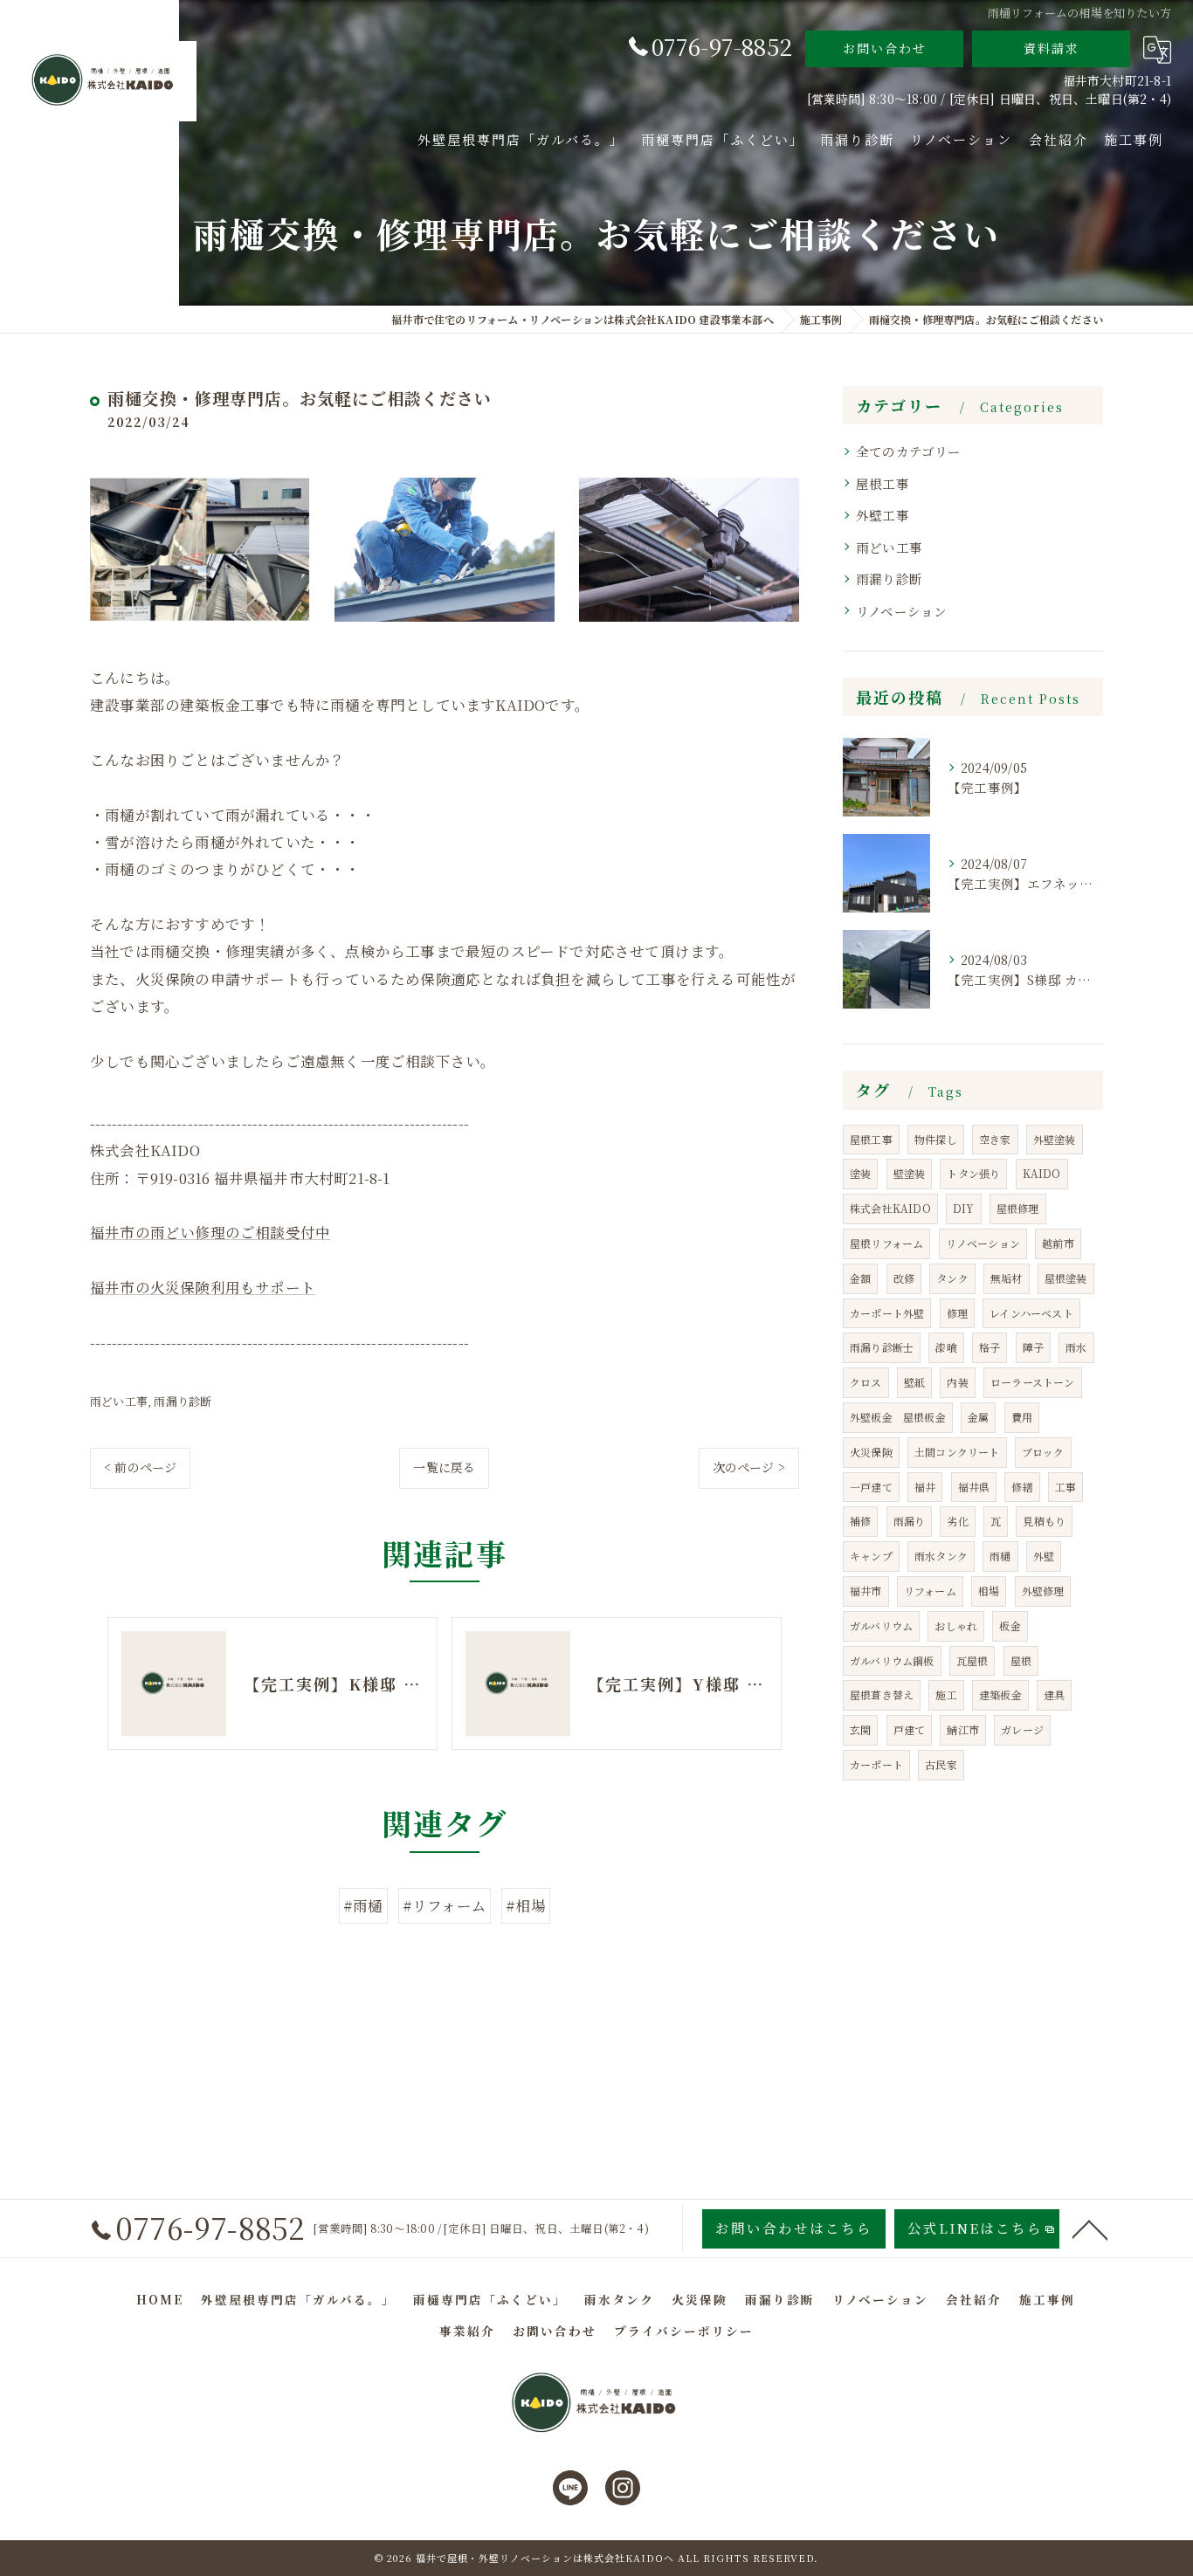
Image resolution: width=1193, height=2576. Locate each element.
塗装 (860, 1173)
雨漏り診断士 (882, 1347)
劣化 (957, 1521)
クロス (866, 1382)
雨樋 (1000, 1556)
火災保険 (871, 1452)
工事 (1065, 1487)
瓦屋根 (972, 1660)
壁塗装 (910, 1173)
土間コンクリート (957, 1452)
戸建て (910, 1729)
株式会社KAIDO (890, 1208)
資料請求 (1052, 48)
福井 (925, 1487)
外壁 (1044, 1556)
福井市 (866, 1591)
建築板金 (1000, 1694)
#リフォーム (445, 1905)
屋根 (1021, 1660)
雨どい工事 (119, 1401)
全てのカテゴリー (909, 451)
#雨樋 (363, 1905)
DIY (964, 1208)
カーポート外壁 (887, 1313)
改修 (904, 1278)
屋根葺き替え (882, 1694)
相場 (989, 1591)
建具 (1054, 1694)
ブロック (1043, 1452)
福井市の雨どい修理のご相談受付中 (210, 1232)
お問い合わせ (885, 48)
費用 (1022, 1417)
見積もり (1044, 1521)
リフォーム (930, 1591)
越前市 (1058, 1243)
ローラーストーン (1033, 1382)
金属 (978, 1417)
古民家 (941, 1764)
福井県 (974, 1487)
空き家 (995, 1139)
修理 (957, 1313)
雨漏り (910, 1521)
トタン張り (973, 1173)
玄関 (860, 1729)
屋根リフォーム (886, 1243)
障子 (1033, 1347)
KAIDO (1042, 1173)
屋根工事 (883, 483)
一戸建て (871, 1487)
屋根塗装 (1066, 1278)
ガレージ (1022, 1729)
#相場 (526, 1905)
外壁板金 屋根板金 (898, 1417)
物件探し (936, 1139)
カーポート (876, 1764)
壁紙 (914, 1382)
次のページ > (749, 1467)
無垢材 (1007, 1278)
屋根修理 (1018, 1208)
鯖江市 (963, 1729)
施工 (946, 1694)
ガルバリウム (881, 1625)
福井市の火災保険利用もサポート (203, 1287)
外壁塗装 (1055, 1139)
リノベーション (901, 611)
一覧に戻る (444, 1467)
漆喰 (946, 1347)
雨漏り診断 (183, 1401)
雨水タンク (941, 1556)
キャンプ (871, 1556)
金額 (860, 1278)
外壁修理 (1043, 1591)
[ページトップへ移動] (1090, 2228)
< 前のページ (140, 1467)
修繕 (1022, 1487)
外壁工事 (883, 515)
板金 (1010, 1625)
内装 (957, 1382)
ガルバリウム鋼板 (892, 1660)
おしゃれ (956, 1625)
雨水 (1076, 1347)
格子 (990, 1347)
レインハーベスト (1031, 1313)
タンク (952, 1278)
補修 (860, 1521)
